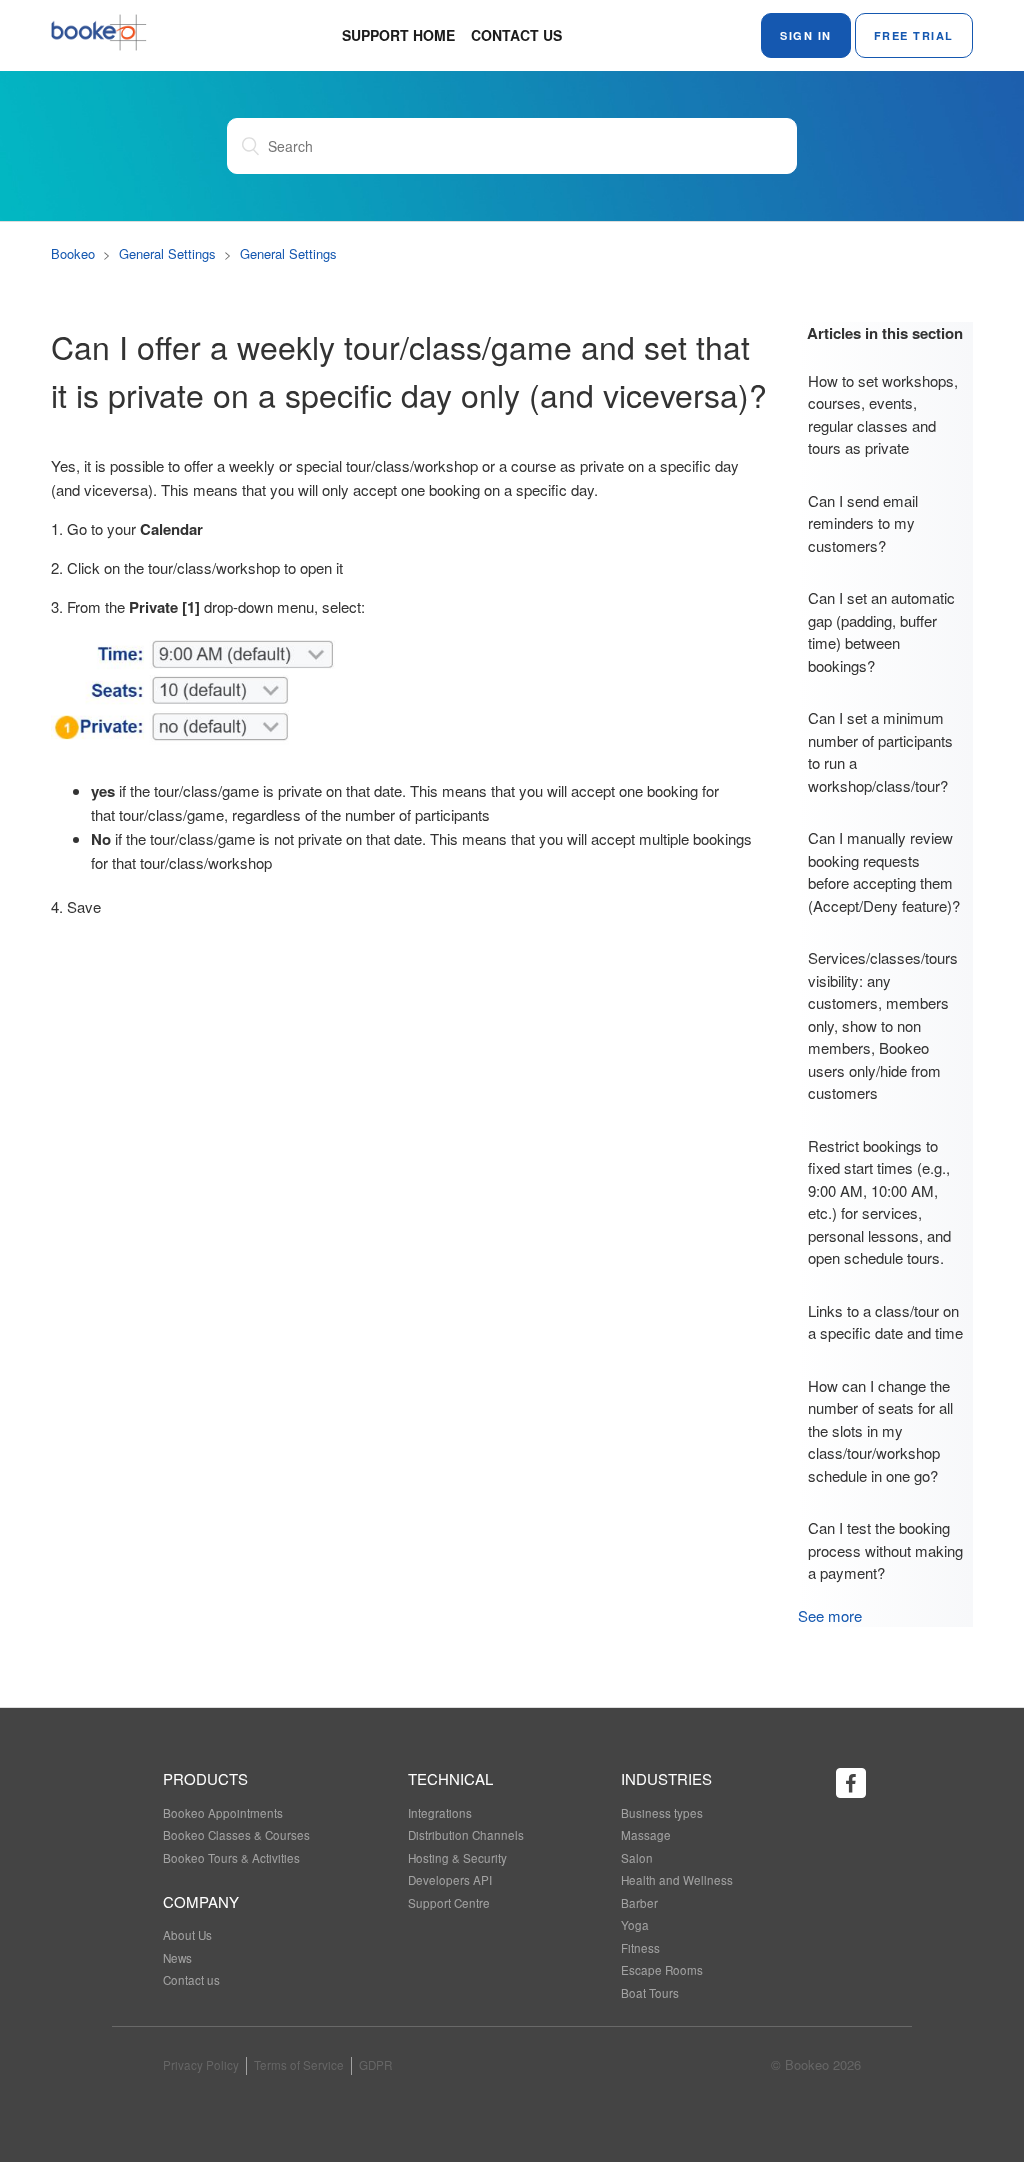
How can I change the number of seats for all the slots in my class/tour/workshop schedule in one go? (880, 1430)
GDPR (375, 2065)
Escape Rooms (662, 1970)
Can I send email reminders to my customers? (863, 523)
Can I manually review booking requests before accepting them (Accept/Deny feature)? (884, 871)
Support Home (398, 35)
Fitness (640, 1948)
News (177, 1958)
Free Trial (914, 35)
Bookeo (73, 253)
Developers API (450, 1880)
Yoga (635, 1925)
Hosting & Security (457, 1858)
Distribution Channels (466, 1835)
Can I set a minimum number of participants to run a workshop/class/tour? (880, 751)
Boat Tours (650, 1993)
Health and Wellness (677, 1880)
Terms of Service (299, 2065)
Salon (637, 1858)
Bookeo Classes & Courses (236, 1835)
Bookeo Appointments (223, 1813)
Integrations (440, 1813)
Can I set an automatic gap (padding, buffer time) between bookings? (881, 631)
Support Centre (449, 1903)
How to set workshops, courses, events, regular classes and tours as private (883, 414)
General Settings (167, 253)
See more (830, 1615)
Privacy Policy (201, 2065)
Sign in (806, 35)
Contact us (516, 35)
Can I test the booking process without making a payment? (885, 1550)
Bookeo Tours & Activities (231, 1858)
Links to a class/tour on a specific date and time (885, 1322)
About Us (187, 1935)
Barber (639, 1903)
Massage (646, 1835)
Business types (662, 1813)
